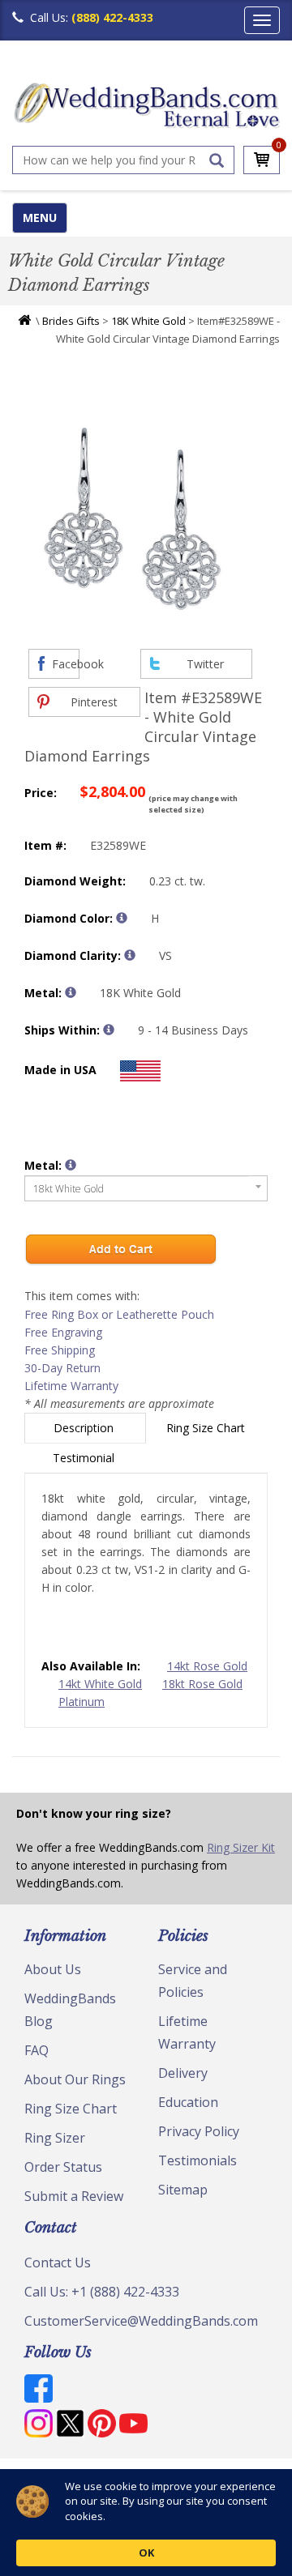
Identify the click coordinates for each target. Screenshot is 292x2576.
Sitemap (183, 2190)
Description (85, 1428)
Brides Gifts (71, 321)
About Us (53, 1969)
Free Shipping (60, 1350)
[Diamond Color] (122, 918)
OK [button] (146, 2553)
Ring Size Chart (207, 1428)
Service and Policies (193, 1981)
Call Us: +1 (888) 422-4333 (102, 2292)
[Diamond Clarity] (130, 955)
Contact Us (58, 2263)
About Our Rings (75, 2079)
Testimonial (85, 1458)
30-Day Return (62, 1368)
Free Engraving (63, 1332)
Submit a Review (74, 2196)
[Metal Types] (71, 992)
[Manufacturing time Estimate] (109, 1030)
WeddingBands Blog (70, 2010)
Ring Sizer (55, 2138)
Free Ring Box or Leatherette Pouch (119, 1314)
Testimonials (198, 2160)
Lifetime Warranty (71, 1386)
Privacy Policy (199, 2131)
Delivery (183, 2073)
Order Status (63, 2167)
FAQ (36, 2050)
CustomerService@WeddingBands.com (141, 2321)
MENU (40, 218)
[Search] (217, 160)
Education (188, 2102)
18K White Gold (148, 321)
